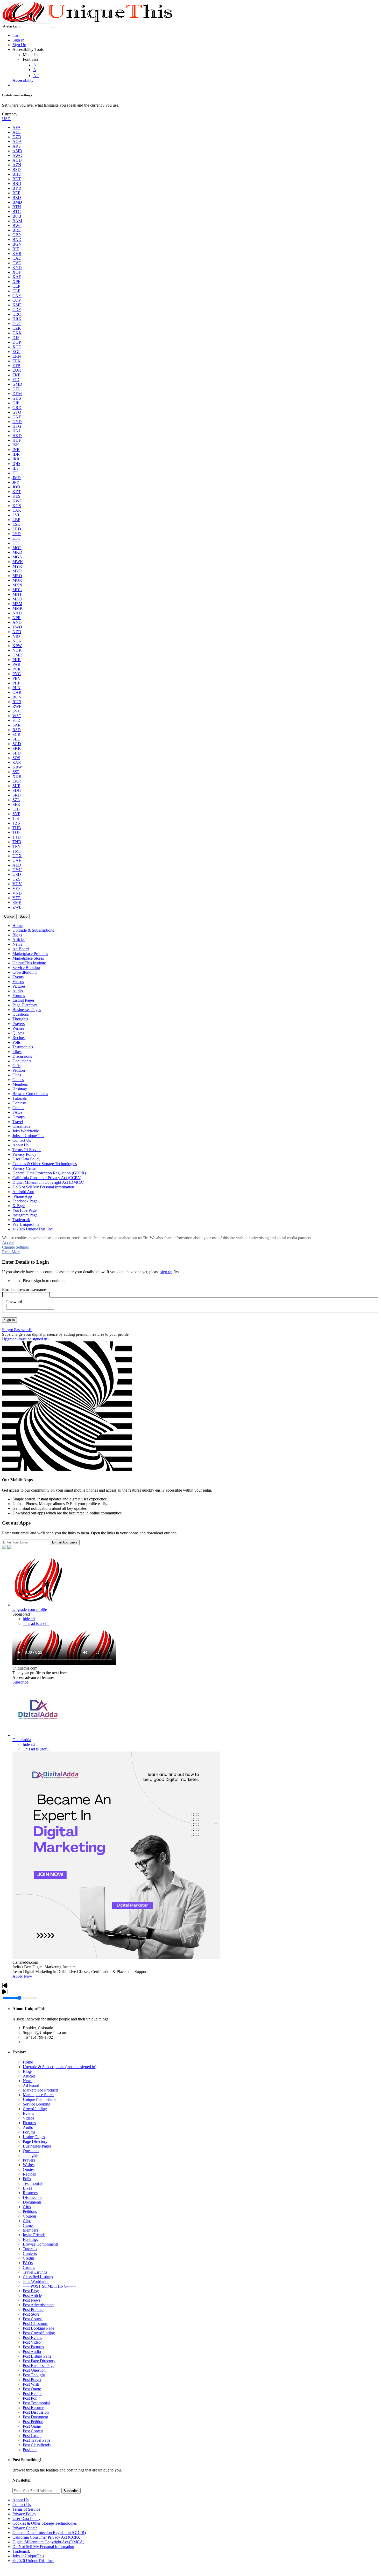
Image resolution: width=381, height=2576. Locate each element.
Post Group (32, 2436)
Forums (29, 2132)
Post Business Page (39, 2366)
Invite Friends (34, 2235)
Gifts (27, 2207)
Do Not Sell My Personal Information (43, 2547)
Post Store (31, 2314)
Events (28, 2113)
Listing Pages (34, 2137)
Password (14, 1302)
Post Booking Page (38, 2328)
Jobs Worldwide (36, 2281)
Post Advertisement (39, 2305)
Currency (10, 114)
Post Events (32, 2338)
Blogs (28, 2071)
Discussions (33, 2197)
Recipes (29, 2174)
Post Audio (32, 2352)
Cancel (9, 916)
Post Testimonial (36, 2403)
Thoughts (31, 2155)
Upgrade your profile (30, 1609)
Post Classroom (36, 2324)
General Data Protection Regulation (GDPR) (49, 2533)
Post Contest (33, 2431)
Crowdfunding (35, 2109)
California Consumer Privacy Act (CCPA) (47, 2537)
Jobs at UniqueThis (28, 2556)
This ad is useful (36, 1623)
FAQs (28, 2263)
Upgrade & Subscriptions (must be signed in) (60, 2067)
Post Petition (33, 2422)
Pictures (29, 2123)
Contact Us (22, 2505)
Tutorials (30, 2249)
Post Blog (31, 2291)
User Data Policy (26, 2519)
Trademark (21, 2551)
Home (28, 2062)
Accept (8, 1242)
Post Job (30, 2450)
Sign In (9, 1320)
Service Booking (37, 2104)
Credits (29, 2258)
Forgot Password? (17, 1330)
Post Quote (32, 2389)
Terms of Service (26, 2509)
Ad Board (31, 2085)
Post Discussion (36, 2412)
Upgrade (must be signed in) (25, 1339)
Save (24, 916)
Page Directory (35, 2141)
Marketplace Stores (38, 2095)
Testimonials (33, 2183)
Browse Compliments (41, 2244)
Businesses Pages (37, 2146)
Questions (31, 2151)
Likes (27, 2188)
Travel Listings (35, 2272)
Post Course (33, 2319)
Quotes (29, 2169)
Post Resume (33, 2408)
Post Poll (30, 2398)
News (28, 2081)
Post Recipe (33, 2394)
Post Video (32, 2342)
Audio (28, 2127)
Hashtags (30, 2239)
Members (30, 2230)
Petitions (30, 2211)
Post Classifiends (37, 2445)
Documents (32, 2202)
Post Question (34, 2370)
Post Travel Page (37, 2440)
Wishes (29, 2165)
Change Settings (15, 1247)
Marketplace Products (41, 2090)
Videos (29, 2118)
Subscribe (20, 1682)
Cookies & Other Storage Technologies (45, 2523)
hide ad (29, 1619)
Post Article (32, 2295)
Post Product (33, 2310)
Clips (27, 2221)
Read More (11, 1252)
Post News (32, 2300)
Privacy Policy (24, 2514)
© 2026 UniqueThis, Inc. (33, 2561)
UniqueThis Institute (40, 2099)
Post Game (32, 2426)
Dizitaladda (22, 1740)
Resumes (30, 2193)
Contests (30, 2253)
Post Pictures (33, 2347)
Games (29, 2225)
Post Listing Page (37, 2356)
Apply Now (22, 1976)
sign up (166, 1272)
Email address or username (24, 1289)
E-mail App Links (65, 1542)
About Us (20, 2500)
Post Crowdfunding (39, 2333)
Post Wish (31, 2384)
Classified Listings (38, 2277)
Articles (29, 2076)
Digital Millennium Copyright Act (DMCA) (48, 2542)
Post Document (35, 2417)
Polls (27, 2179)
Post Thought (34, 2375)
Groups (29, 2267)
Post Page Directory (39, 2361)
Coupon (29, 2216)
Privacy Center (25, 2528)
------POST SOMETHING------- (49, 2286)
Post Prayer (32, 2380)
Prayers (29, 2160)
